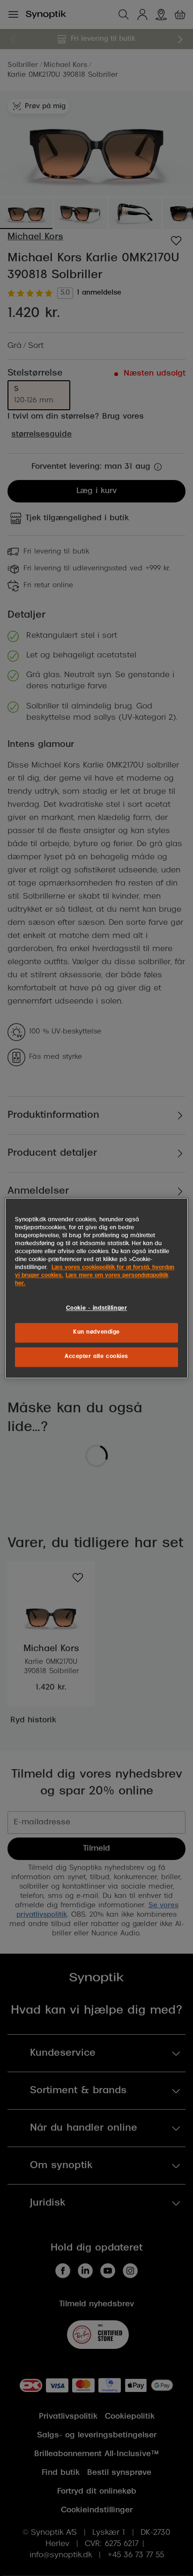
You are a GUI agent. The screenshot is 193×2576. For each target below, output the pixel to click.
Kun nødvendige (96, 1332)
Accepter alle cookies (96, 1357)
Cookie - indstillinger (97, 1308)
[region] (96, 1288)
